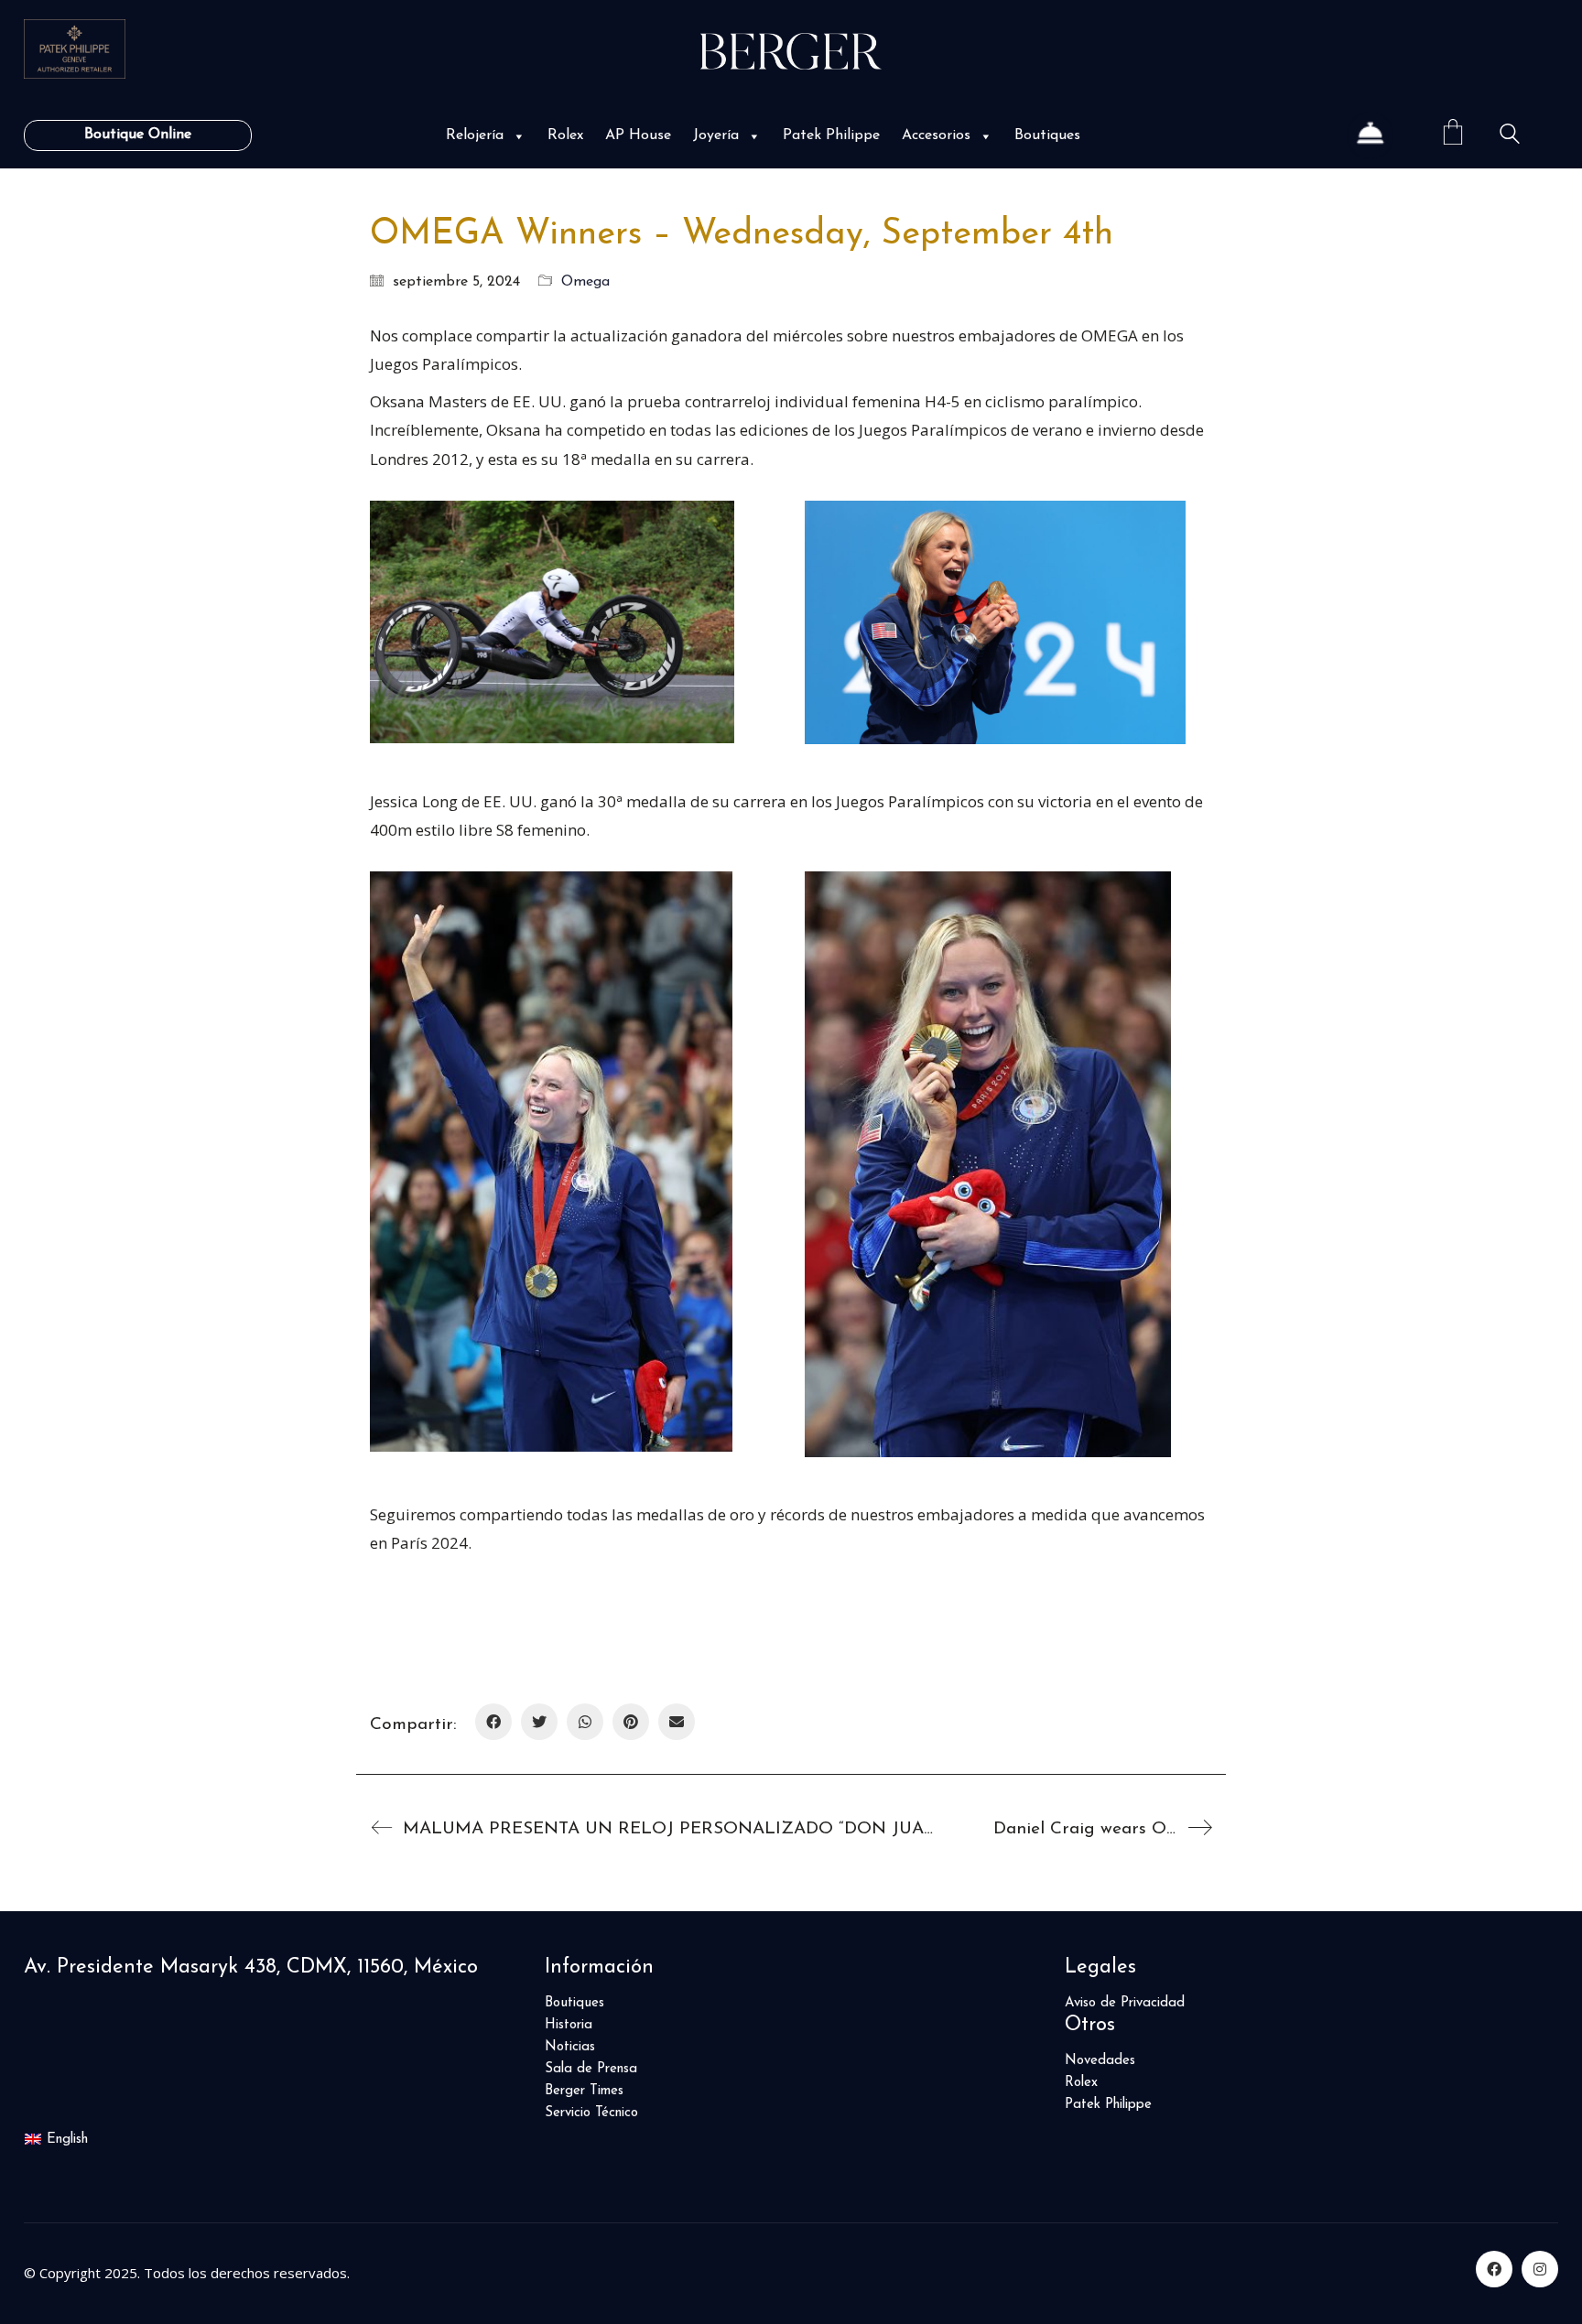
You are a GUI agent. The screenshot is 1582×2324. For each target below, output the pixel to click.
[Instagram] (1540, 2269)
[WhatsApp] (585, 1722)
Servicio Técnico (591, 2113)
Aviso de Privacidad (1125, 2003)
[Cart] (1453, 135)
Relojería (475, 135)
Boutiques (1047, 135)
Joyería (716, 135)
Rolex (565, 135)
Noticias (570, 2047)
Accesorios (936, 135)
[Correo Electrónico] (677, 1722)
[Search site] (1510, 137)
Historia (569, 2025)
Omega (585, 282)
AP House (638, 135)
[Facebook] (493, 1722)
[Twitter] (539, 1722)
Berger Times (584, 2091)
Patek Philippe (831, 135)
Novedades (1100, 2061)
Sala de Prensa (591, 2069)
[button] (517, 136)
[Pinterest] (631, 1722)
